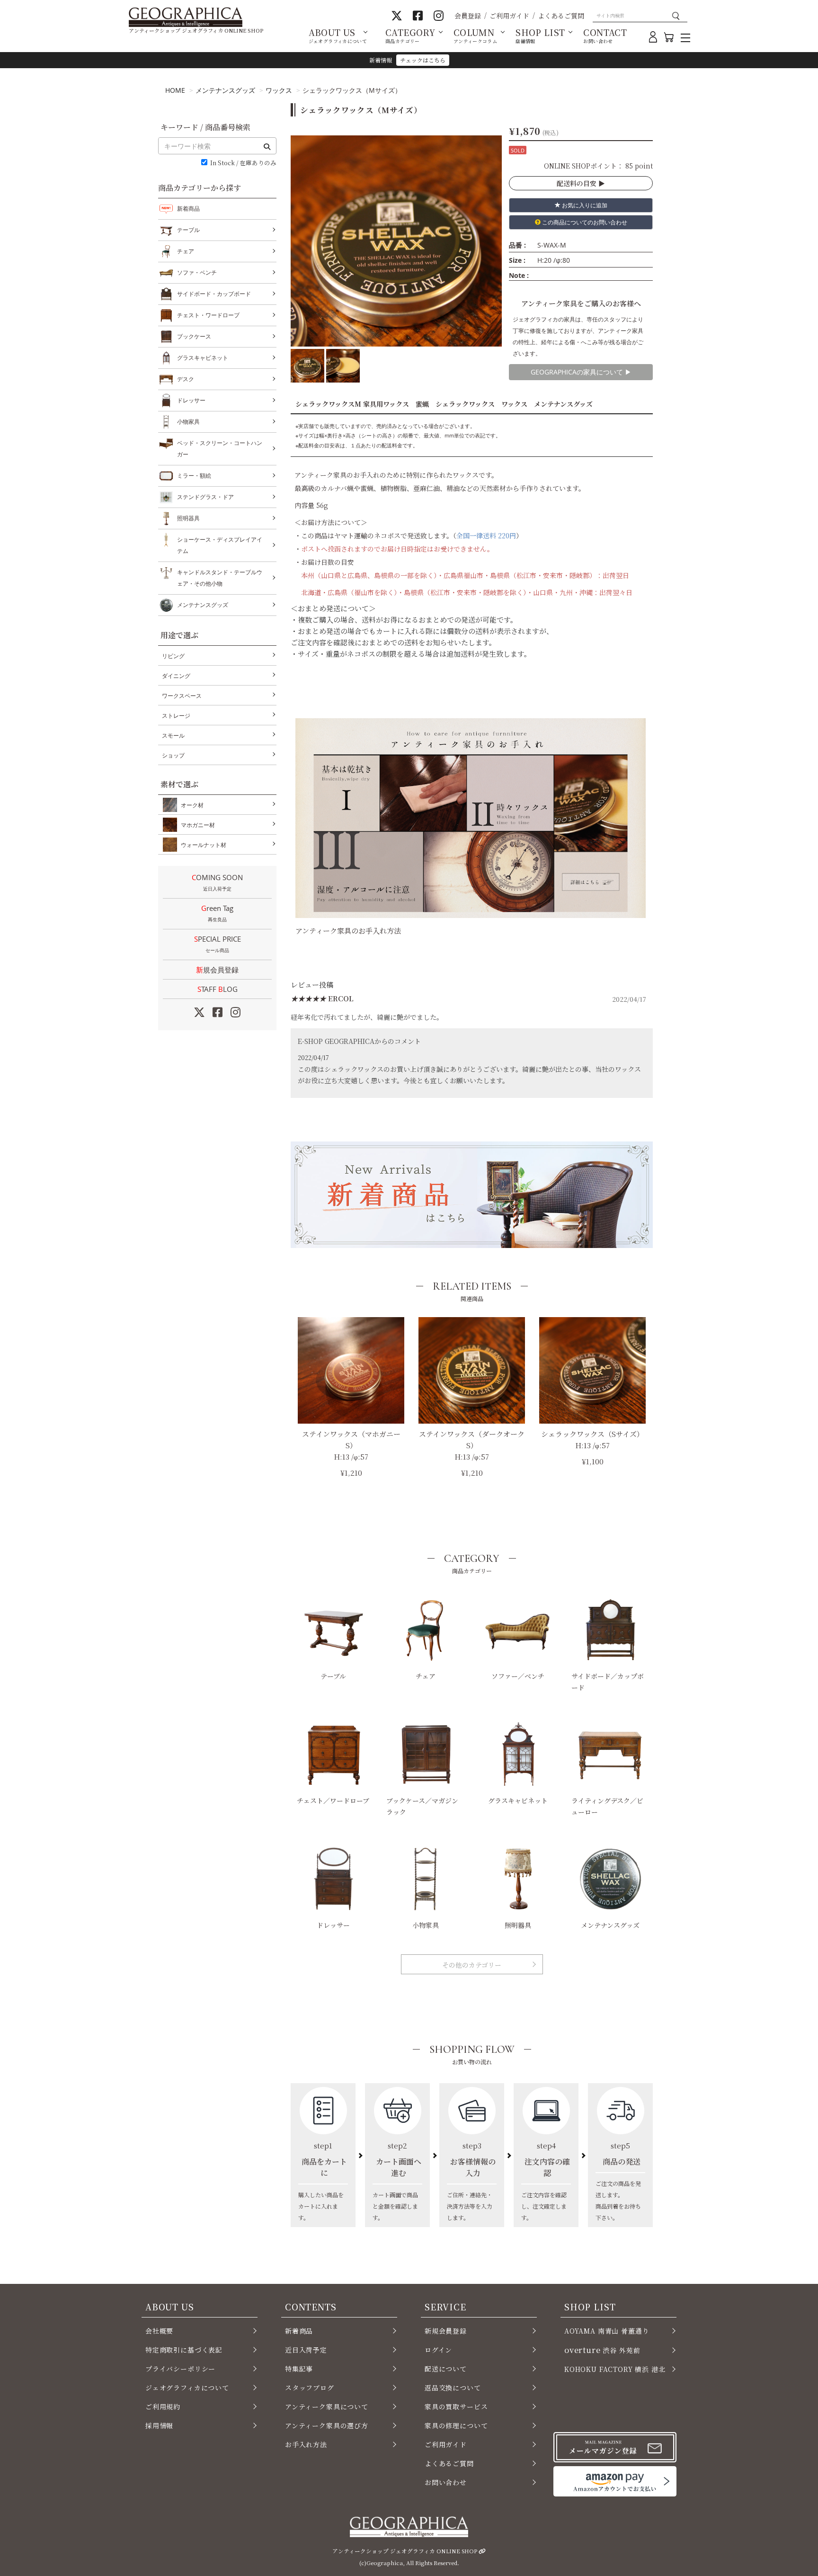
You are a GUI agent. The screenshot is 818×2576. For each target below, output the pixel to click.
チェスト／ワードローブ (333, 1801)
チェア (426, 1676)
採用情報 (159, 2425)
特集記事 (299, 2369)
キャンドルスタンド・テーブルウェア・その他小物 (220, 578)
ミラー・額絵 (194, 476)
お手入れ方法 (306, 2444)
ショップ (173, 755)
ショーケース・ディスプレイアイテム (220, 545)
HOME (175, 90)
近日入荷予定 (306, 2350)
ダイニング (176, 676)
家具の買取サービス (456, 2407)
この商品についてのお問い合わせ (584, 222)
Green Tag (217, 913)
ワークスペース (182, 696)
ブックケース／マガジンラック (422, 1806)
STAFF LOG (218, 989)
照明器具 (518, 1925)
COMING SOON (217, 882)
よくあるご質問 (561, 16)
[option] (396, 241)
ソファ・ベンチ (197, 272)
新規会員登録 (217, 970)
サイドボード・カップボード (214, 294)
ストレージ (176, 716)
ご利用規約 (163, 2407)
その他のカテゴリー (472, 1965)
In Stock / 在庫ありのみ (243, 163)
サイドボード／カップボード (608, 1682)
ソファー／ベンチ (518, 1676)
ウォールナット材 (204, 845)
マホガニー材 (198, 825)
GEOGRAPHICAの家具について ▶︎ (581, 372)
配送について (446, 2369)
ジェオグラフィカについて (187, 2388)
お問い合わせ (446, 2482)
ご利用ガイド (509, 16)
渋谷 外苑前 (602, 2350)
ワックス (279, 90)
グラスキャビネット (518, 1801)
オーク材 (192, 805)
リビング (173, 656)
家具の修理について (456, 2425)
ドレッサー (333, 1925)
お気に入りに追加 (584, 205)
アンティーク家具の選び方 (327, 2425)
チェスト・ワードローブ (208, 315)
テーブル (333, 1676)
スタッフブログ (310, 2388)
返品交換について (453, 2388)
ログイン (438, 2350)
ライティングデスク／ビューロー (607, 1806)
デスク (186, 379)
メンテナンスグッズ (225, 90)
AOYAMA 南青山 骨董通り (607, 2331)
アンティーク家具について (327, 2407)
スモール (173, 735)
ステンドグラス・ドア (205, 497)
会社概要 (159, 2331)
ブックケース (194, 336)
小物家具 (426, 1925)
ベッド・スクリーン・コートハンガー (220, 449)
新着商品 (188, 209)
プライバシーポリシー (180, 2369)
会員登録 (468, 16)
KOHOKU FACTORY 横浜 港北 (615, 2369)
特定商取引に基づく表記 (184, 2350)
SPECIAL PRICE (218, 944)
